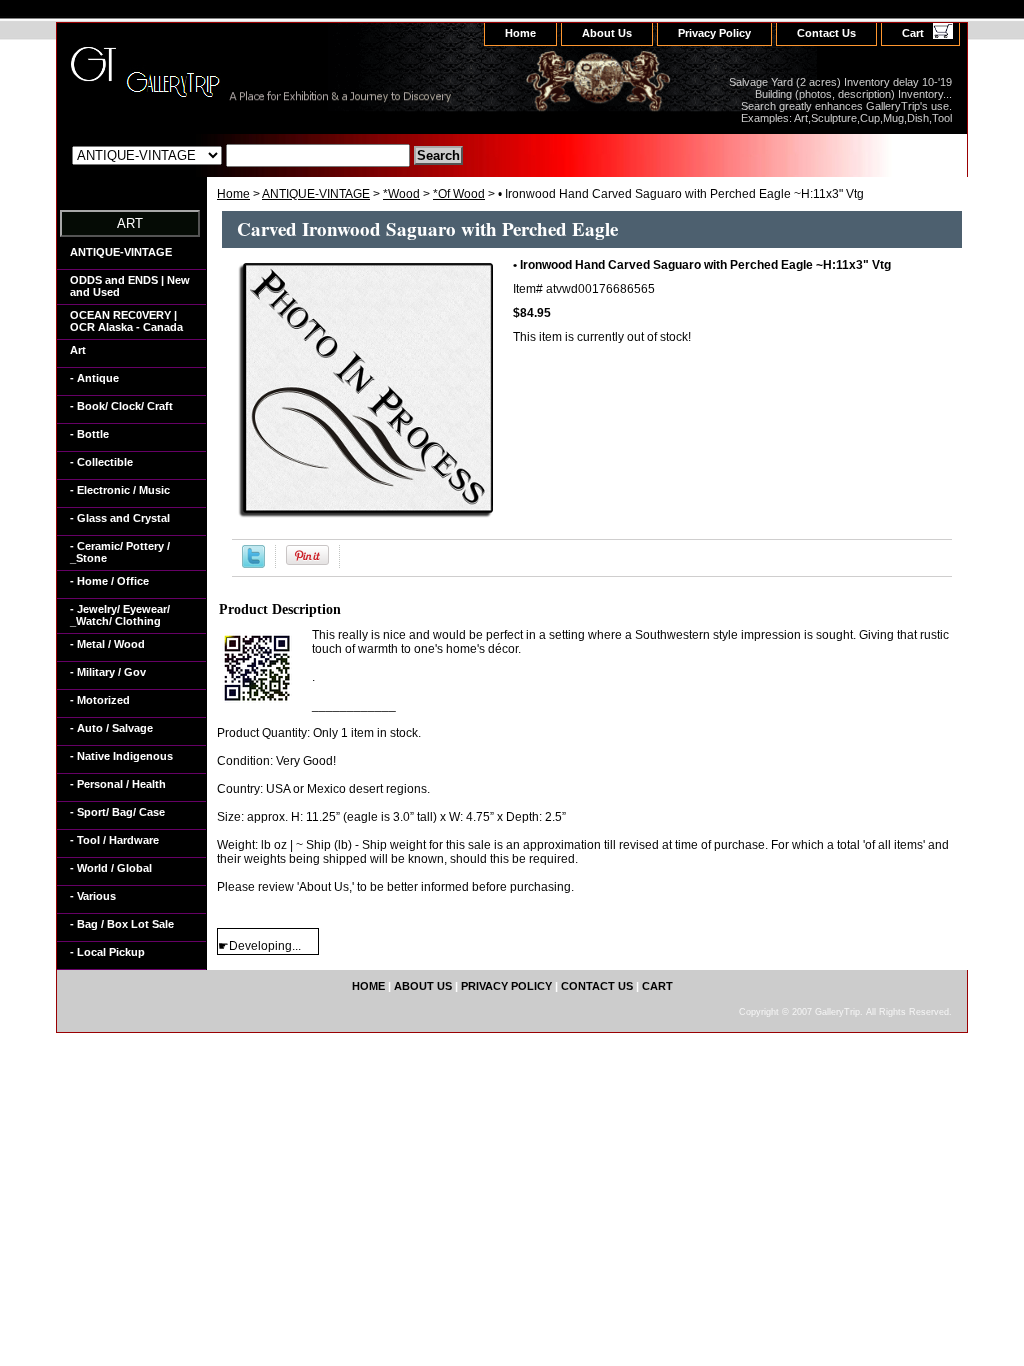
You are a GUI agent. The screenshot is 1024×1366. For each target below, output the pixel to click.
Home (233, 194)
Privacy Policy (714, 33)
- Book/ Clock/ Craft (121, 406)
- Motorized (100, 700)
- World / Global (111, 868)
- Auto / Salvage (111, 728)
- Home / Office (109, 581)
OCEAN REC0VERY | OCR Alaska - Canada (126, 321)
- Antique (94, 378)
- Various (93, 896)
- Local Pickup (107, 952)
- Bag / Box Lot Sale (122, 924)
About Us (607, 33)
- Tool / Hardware (114, 840)
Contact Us (826, 33)
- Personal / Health (118, 784)
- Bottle (89, 434)
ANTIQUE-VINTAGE (316, 194)
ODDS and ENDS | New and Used (130, 286)
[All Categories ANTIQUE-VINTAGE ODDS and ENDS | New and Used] (241, 154)
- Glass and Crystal (120, 518)
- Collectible (101, 462)
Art (78, 350)
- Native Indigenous (121, 756)
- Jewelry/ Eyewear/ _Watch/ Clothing (120, 615)
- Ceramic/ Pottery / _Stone (120, 552)
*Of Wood (459, 194)
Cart (913, 33)
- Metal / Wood (107, 644)
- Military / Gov (108, 672)
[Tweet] (253, 564)
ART (130, 223)
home (520, 33)
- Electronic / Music (120, 490)
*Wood (401, 194)
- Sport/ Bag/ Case (117, 812)
